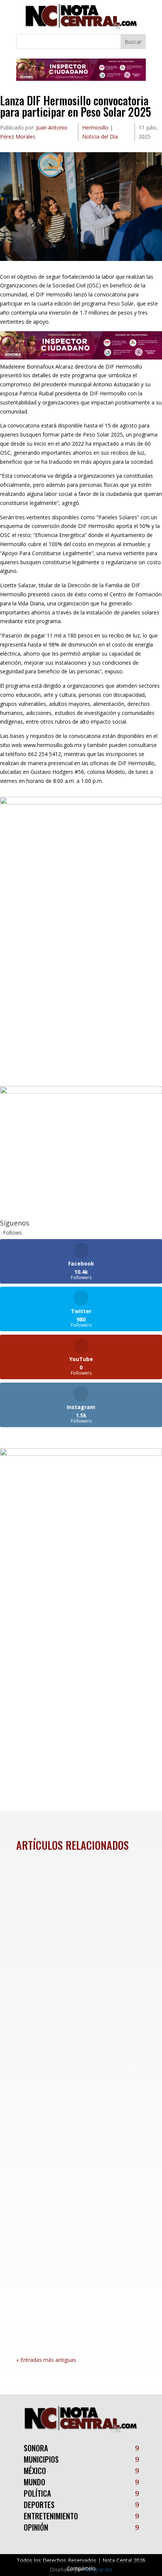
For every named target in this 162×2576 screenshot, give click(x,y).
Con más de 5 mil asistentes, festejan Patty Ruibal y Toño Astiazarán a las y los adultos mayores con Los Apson (70, 2240)
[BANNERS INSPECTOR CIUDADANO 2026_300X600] (81, 1454)
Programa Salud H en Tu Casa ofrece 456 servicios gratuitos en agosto (77, 2074)
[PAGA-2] (81, 1092)
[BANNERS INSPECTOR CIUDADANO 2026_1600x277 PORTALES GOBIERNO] (81, 79)
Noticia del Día (100, 137)
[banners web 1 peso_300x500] (81, 802)
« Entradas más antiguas (46, 2360)
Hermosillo (95, 127)
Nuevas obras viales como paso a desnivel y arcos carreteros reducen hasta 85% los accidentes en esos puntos (81, 1917)
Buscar (133, 42)
